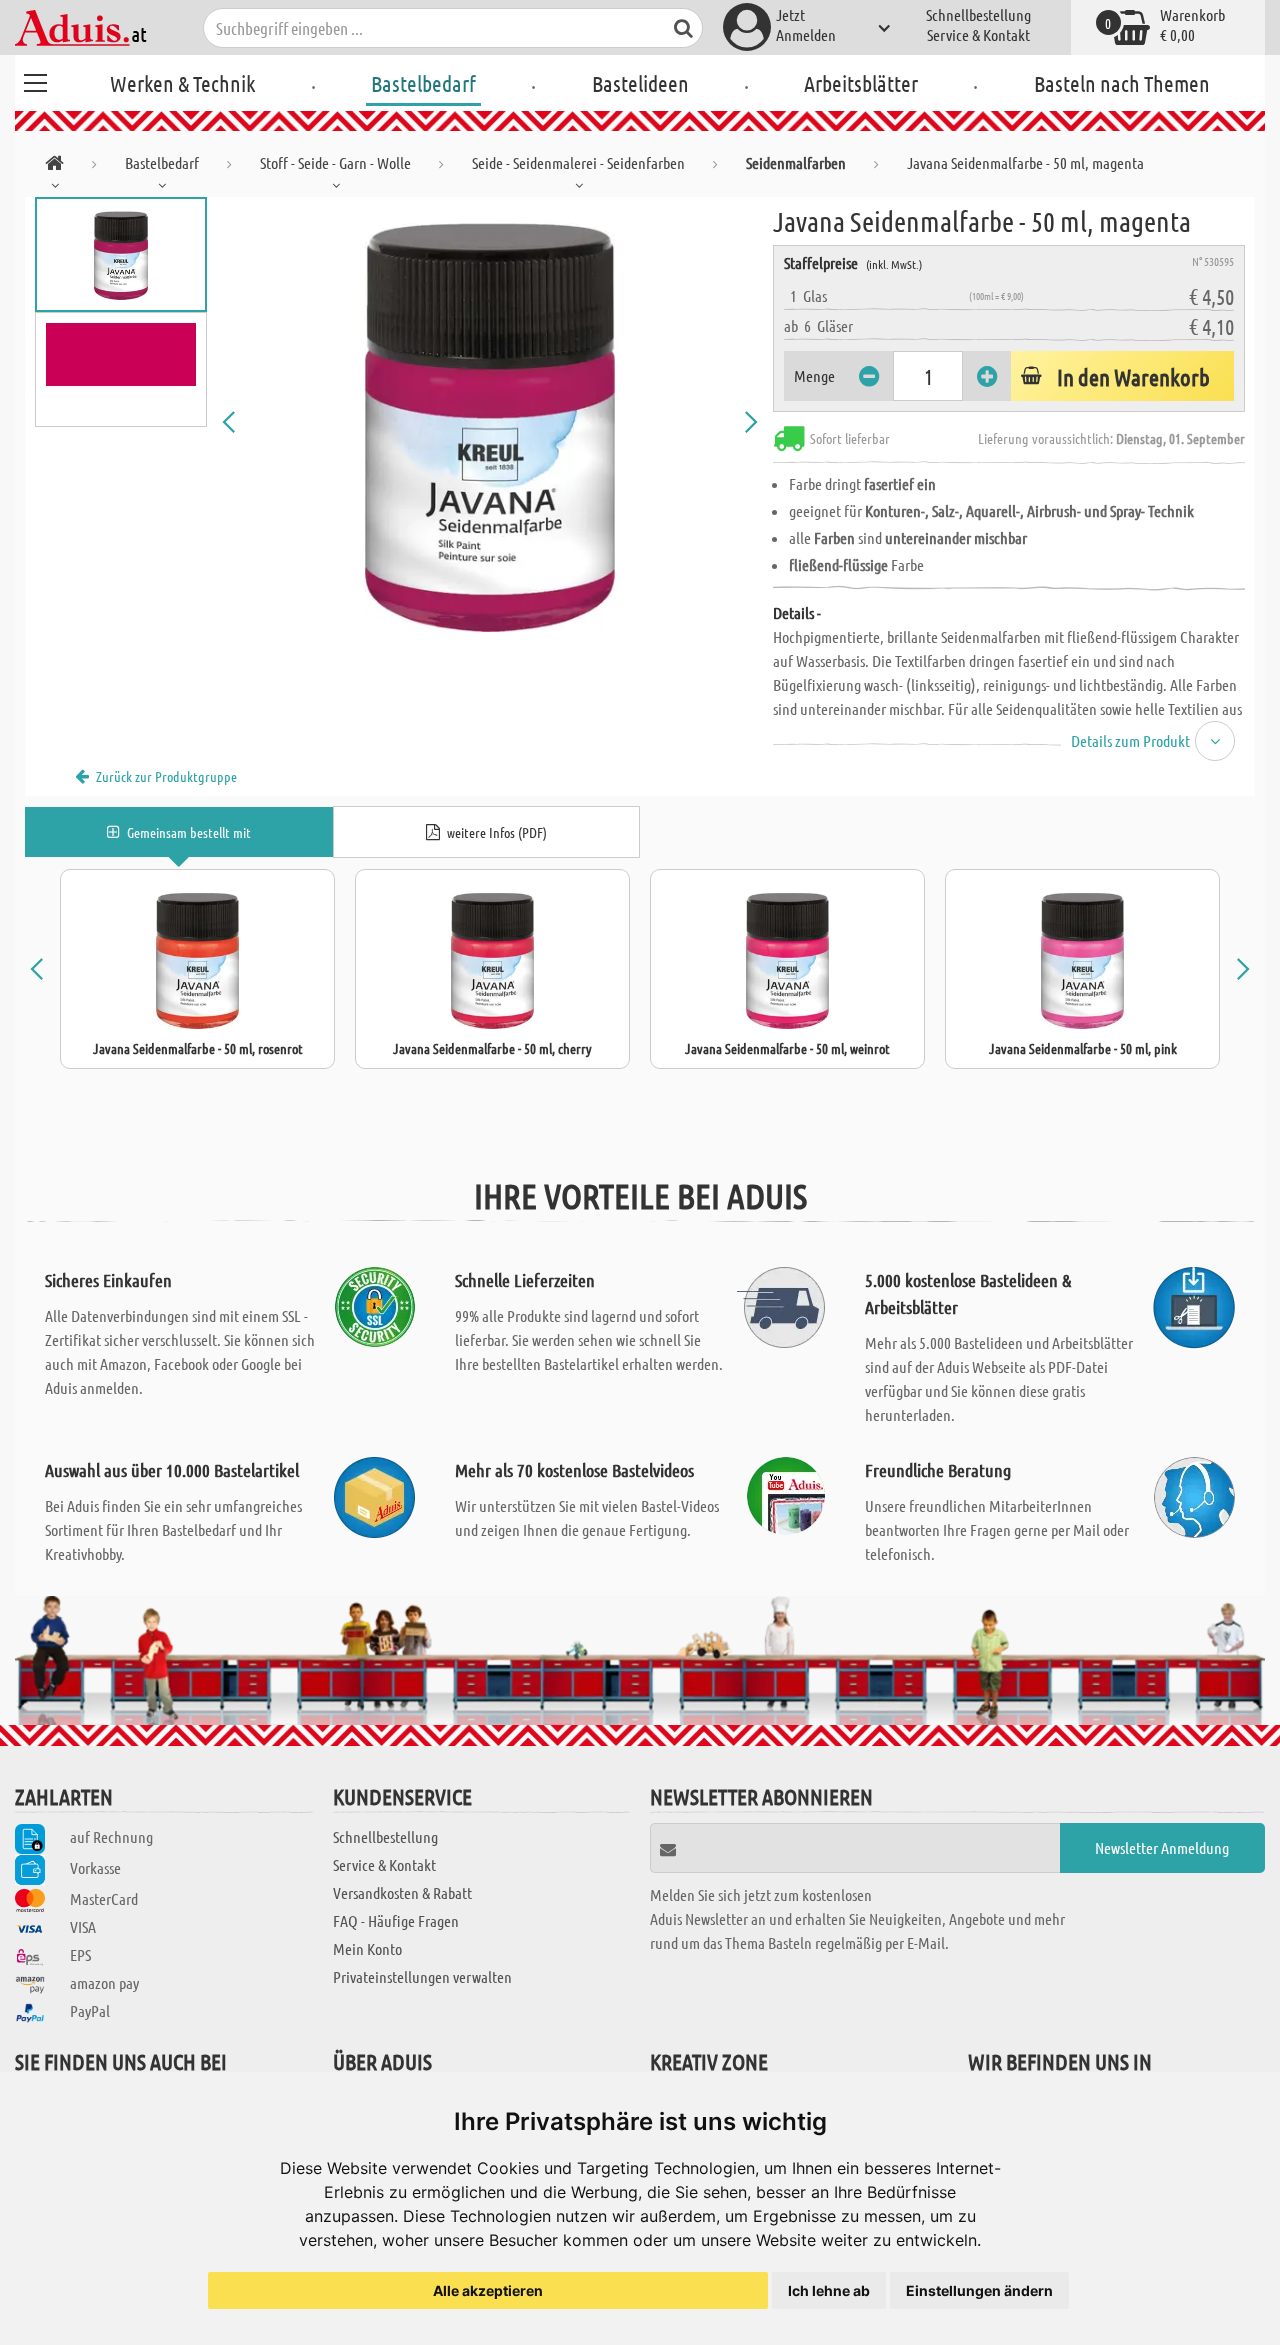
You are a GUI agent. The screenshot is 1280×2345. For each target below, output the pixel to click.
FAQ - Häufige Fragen (396, 1920)
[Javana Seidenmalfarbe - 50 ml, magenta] (490, 422)
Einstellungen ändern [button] (979, 2290)
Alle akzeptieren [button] (488, 2290)
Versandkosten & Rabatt (402, 1892)
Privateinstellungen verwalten (422, 1976)
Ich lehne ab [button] (829, 2290)
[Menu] (35, 80)
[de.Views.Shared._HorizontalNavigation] (54, 166)
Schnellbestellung (978, 14)
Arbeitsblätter (861, 83)
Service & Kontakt (978, 34)
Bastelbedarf (423, 83)
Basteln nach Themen (1122, 83)
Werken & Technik (182, 83)
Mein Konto (367, 1948)
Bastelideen (640, 83)
